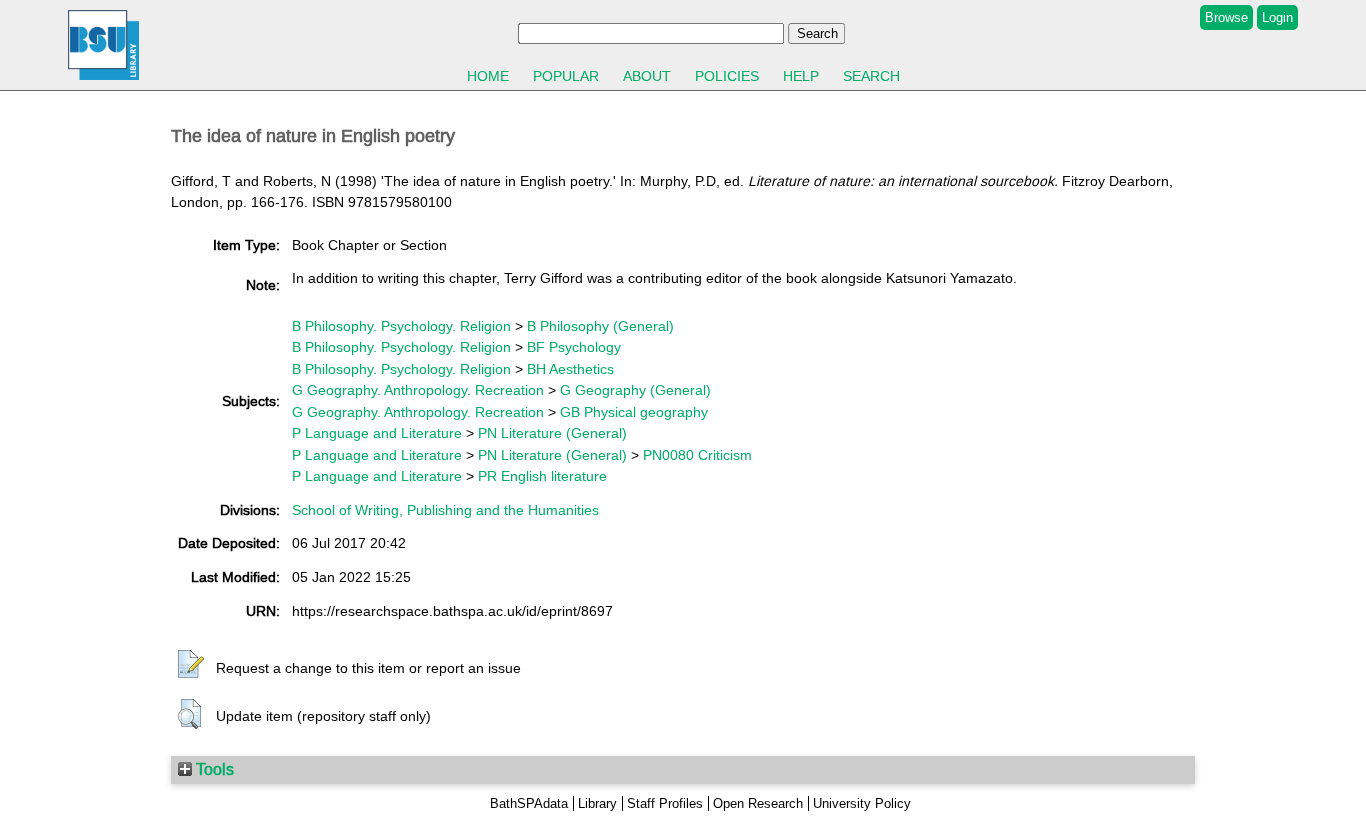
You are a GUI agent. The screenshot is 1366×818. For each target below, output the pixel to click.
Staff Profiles (665, 803)
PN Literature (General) (552, 433)
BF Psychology (574, 347)
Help (801, 76)
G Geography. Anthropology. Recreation (418, 390)
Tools (213, 769)
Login (1277, 17)
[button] (191, 665)
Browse (1226, 17)
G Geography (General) (635, 390)
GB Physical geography (634, 412)
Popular (566, 76)
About (647, 76)
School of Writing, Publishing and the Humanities (445, 510)
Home (488, 76)
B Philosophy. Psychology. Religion (401, 326)
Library (597, 803)
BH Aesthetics (570, 369)
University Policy (862, 803)
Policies (727, 76)
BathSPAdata (529, 803)
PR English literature (542, 476)
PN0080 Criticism (697, 455)
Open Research (758, 803)
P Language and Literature (377, 433)
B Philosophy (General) (600, 326)
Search (871, 76)
